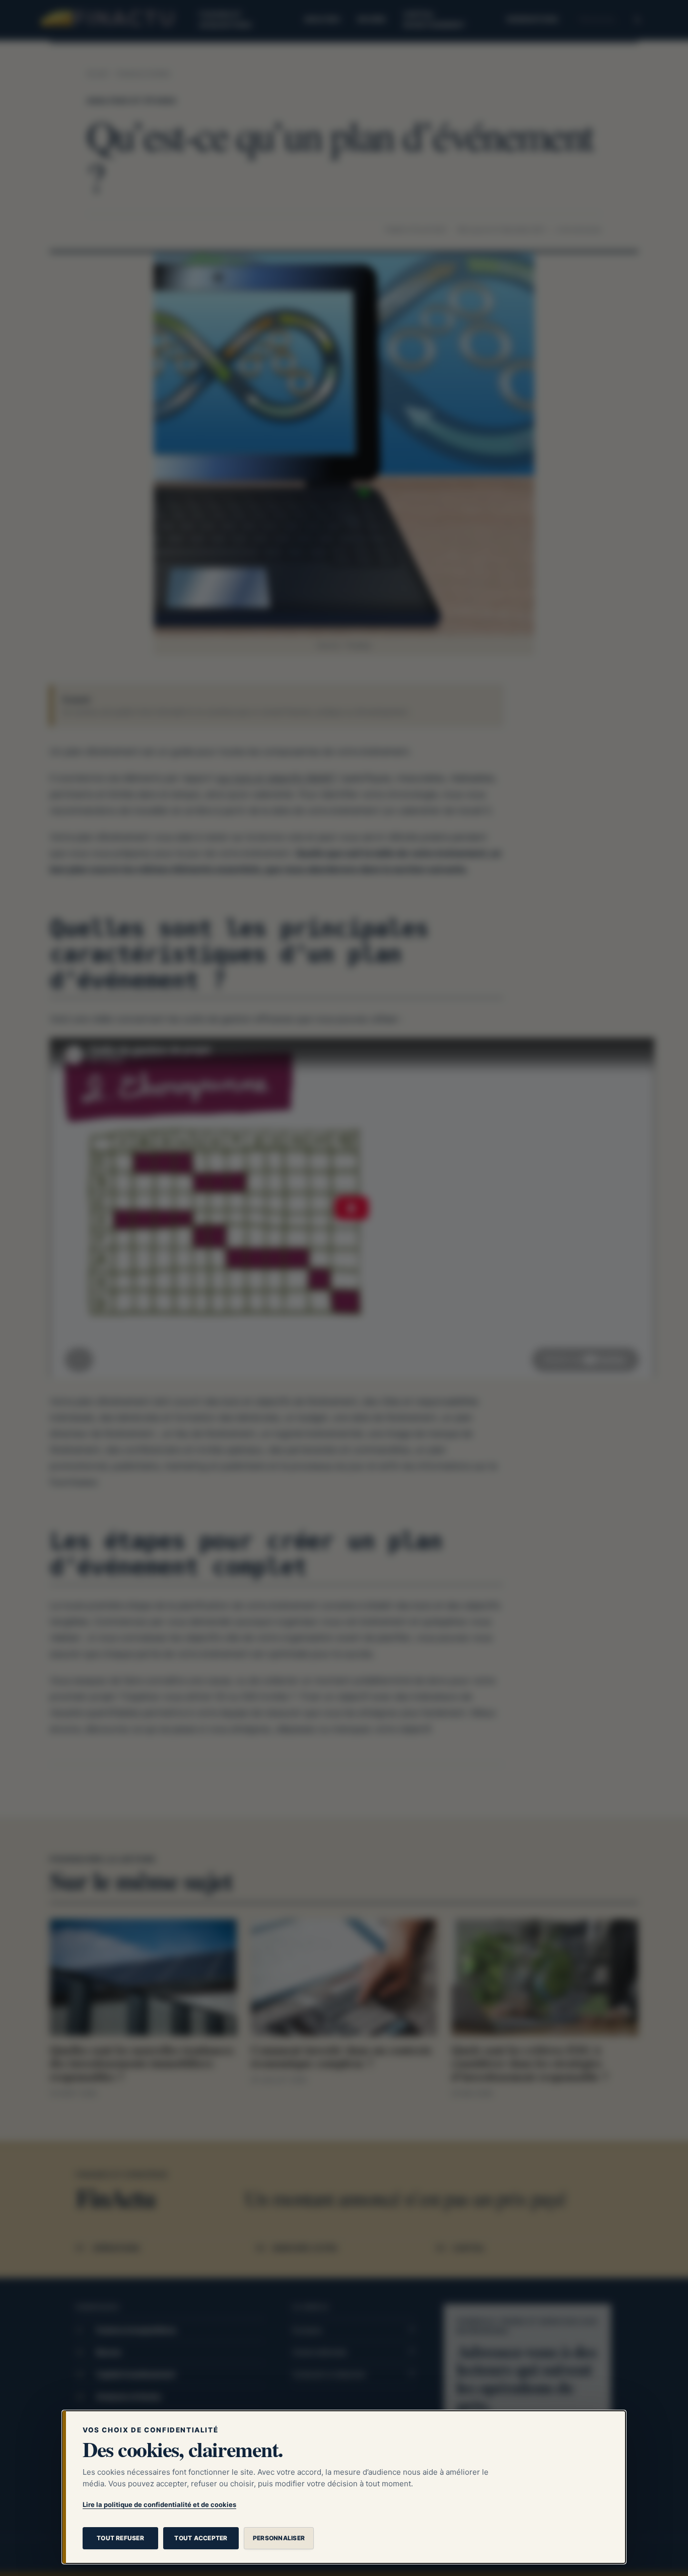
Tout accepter (201, 2538)
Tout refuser (120, 2538)
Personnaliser (279, 2538)
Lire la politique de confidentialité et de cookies (159, 2504)
